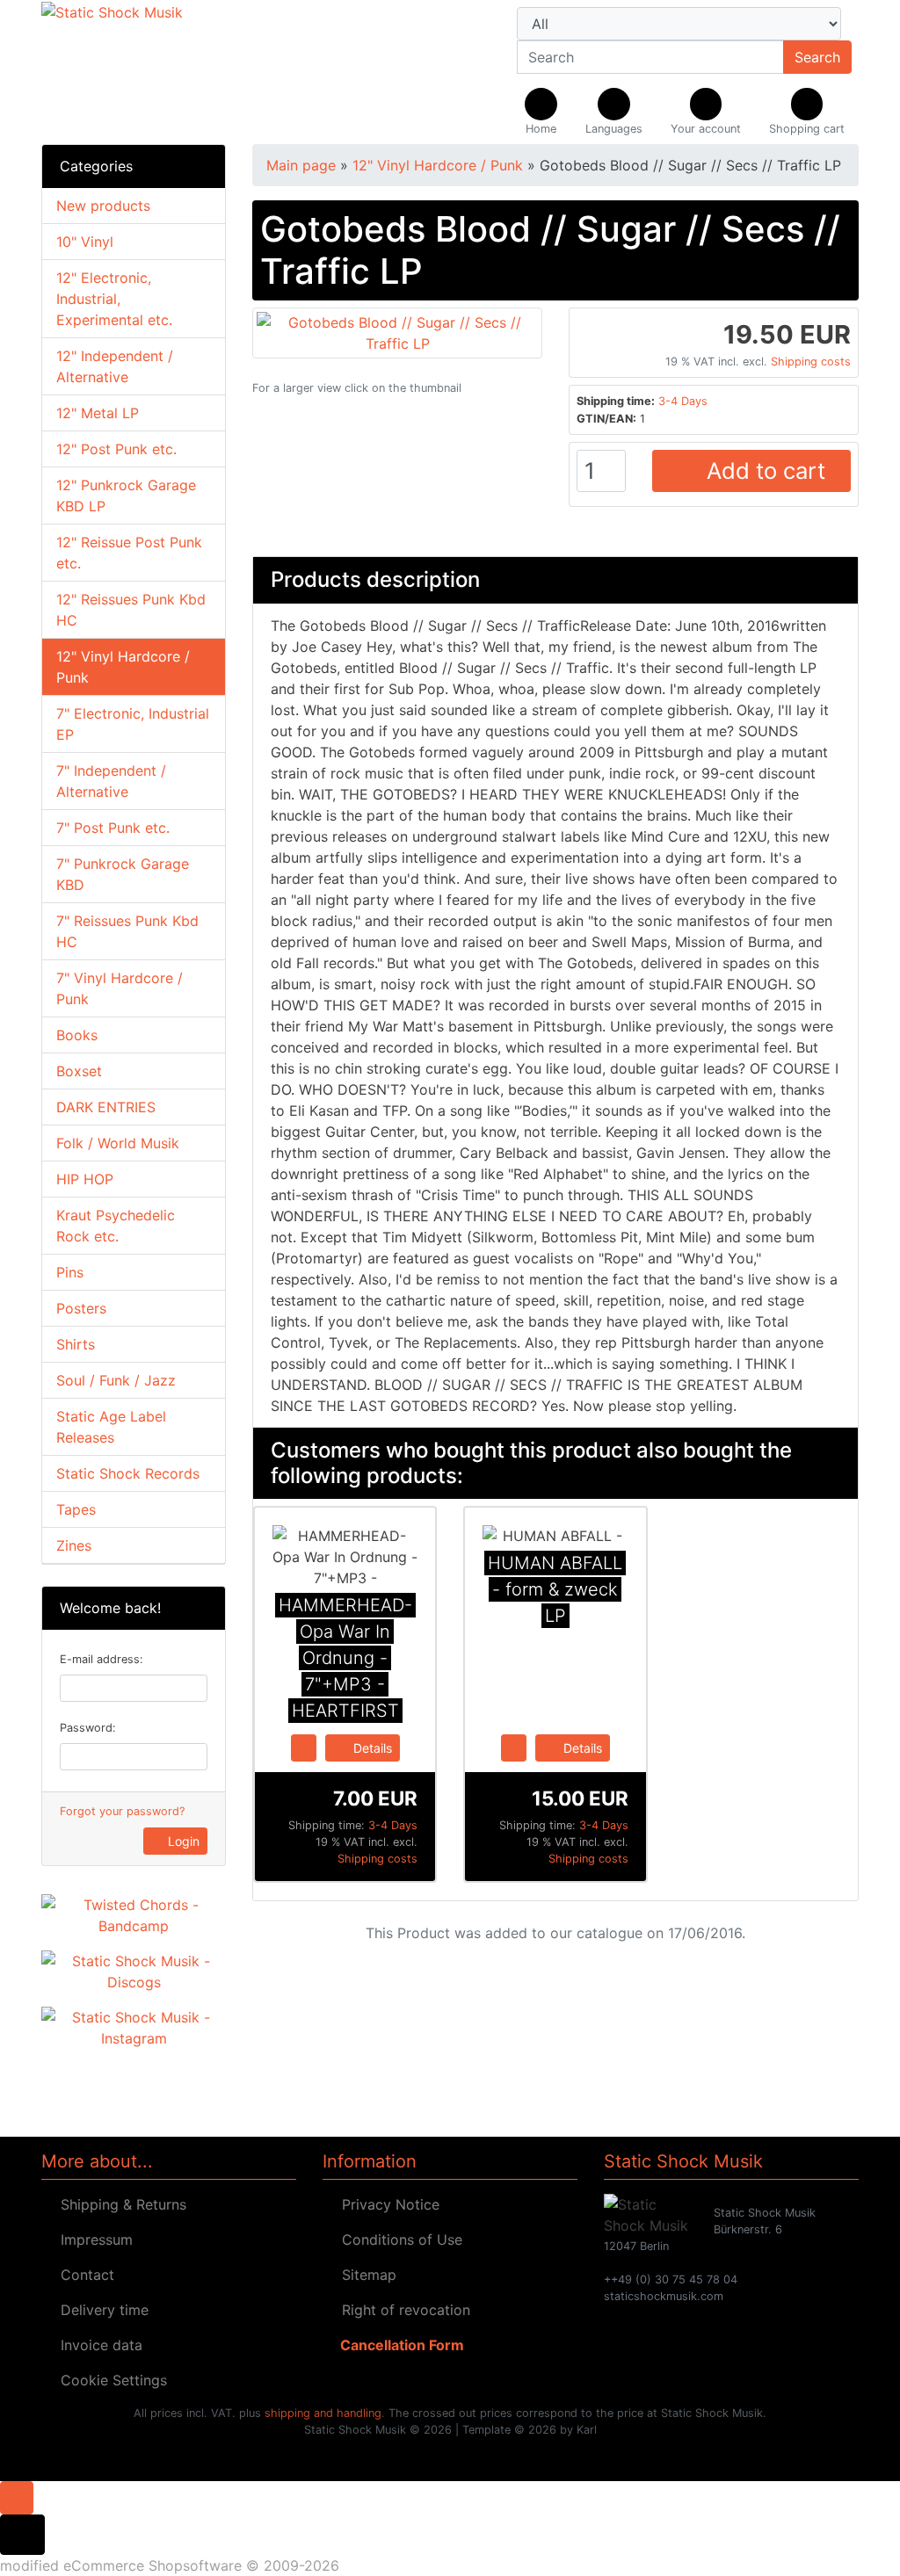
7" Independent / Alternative (111, 781)
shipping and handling (323, 2413)
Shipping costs (811, 362)
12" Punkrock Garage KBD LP (126, 496)
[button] (614, 112)
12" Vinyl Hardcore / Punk (123, 667)
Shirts (76, 1344)
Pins (70, 1272)
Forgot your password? (122, 1811)
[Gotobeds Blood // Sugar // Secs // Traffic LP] (397, 331)
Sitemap (365, 2275)
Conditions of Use (398, 2240)
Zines (74, 1545)
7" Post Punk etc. (113, 828)
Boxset (79, 1071)
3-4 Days (683, 401)
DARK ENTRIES (106, 1107)
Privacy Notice (386, 2204)
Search (817, 57)
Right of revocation (402, 2310)
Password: (88, 1728)
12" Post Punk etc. (116, 449)
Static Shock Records (128, 1473)
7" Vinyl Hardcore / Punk (120, 988)
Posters (81, 1308)
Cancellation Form (399, 2345)
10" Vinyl (85, 242)
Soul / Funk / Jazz (116, 1380)
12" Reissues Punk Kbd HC (131, 610)
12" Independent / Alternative (115, 366)
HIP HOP (85, 1179)
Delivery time (100, 2310)
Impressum (92, 2240)
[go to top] (17, 2496)
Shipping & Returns (119, 2204)
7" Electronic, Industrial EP (133, 724)
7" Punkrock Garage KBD (123, 874)
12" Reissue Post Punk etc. (129, 553)
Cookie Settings (109, 2380)
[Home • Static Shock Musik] (169, 72)
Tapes (76, 1509)
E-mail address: (102, 1659)
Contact (83, 2275)
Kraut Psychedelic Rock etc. (116, 1226)
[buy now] (304, 1747)
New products (103, 206)
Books (77, 1035)
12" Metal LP (98, 413)
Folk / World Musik (118, 1143)
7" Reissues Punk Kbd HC (127, 931)
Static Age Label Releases (111, 1427)
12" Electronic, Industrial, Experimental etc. (114, 299)
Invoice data (97, 2345)
